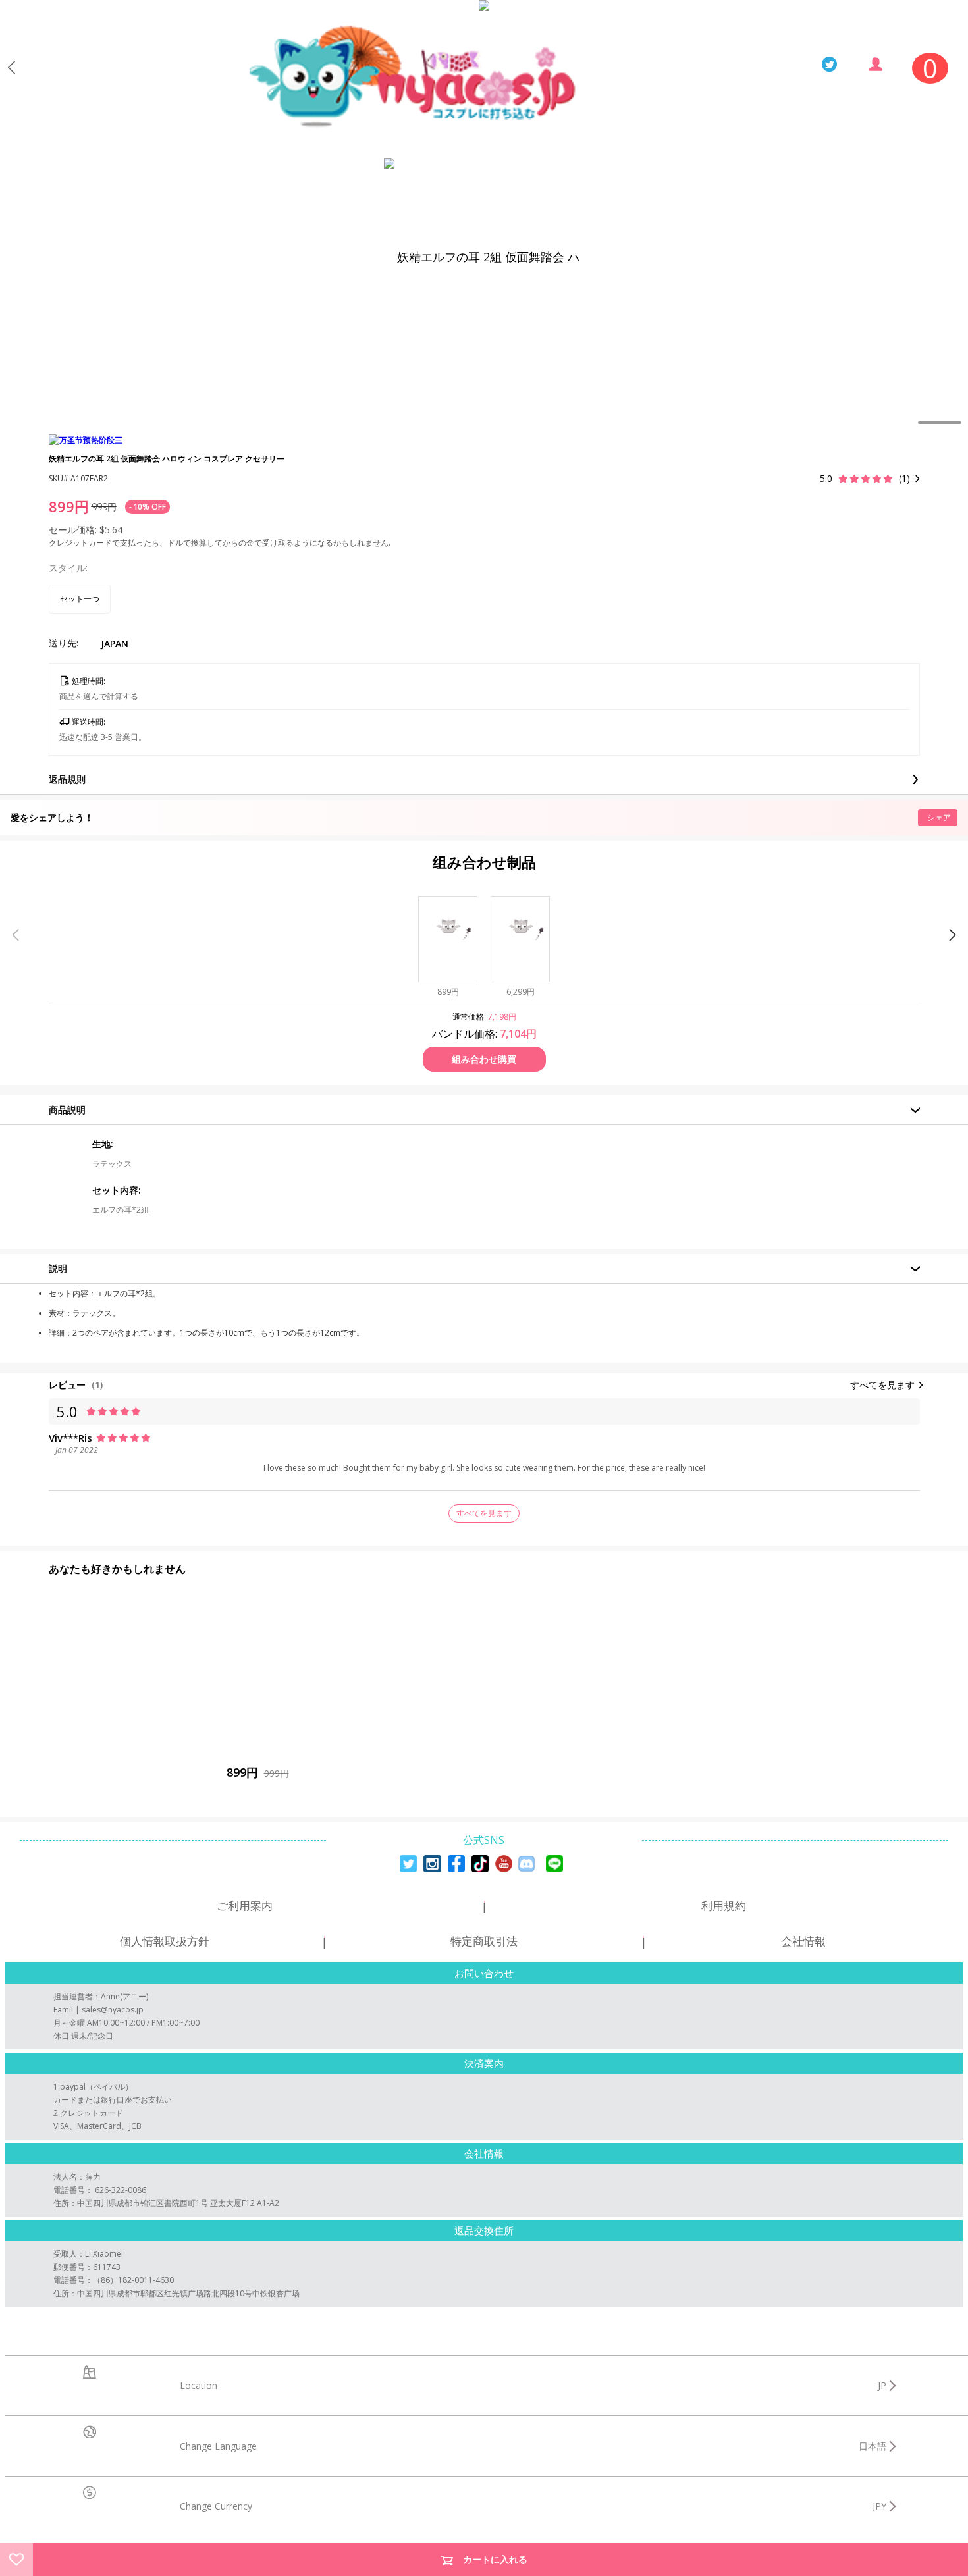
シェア (939, 817)
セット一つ (80, 599)
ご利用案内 (245, 1906)
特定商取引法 (484, 1941)
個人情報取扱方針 (165, 1941)
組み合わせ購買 (484, 1059)
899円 (69, 506)
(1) (97, 1385)
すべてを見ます (882, 1385)
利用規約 (724, 1906)
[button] (953, 935)
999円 (104, 507)
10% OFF (149, 507)
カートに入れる (495, 2559)
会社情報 (803, 1941)
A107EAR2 (89, 478)
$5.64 (111, 530)
